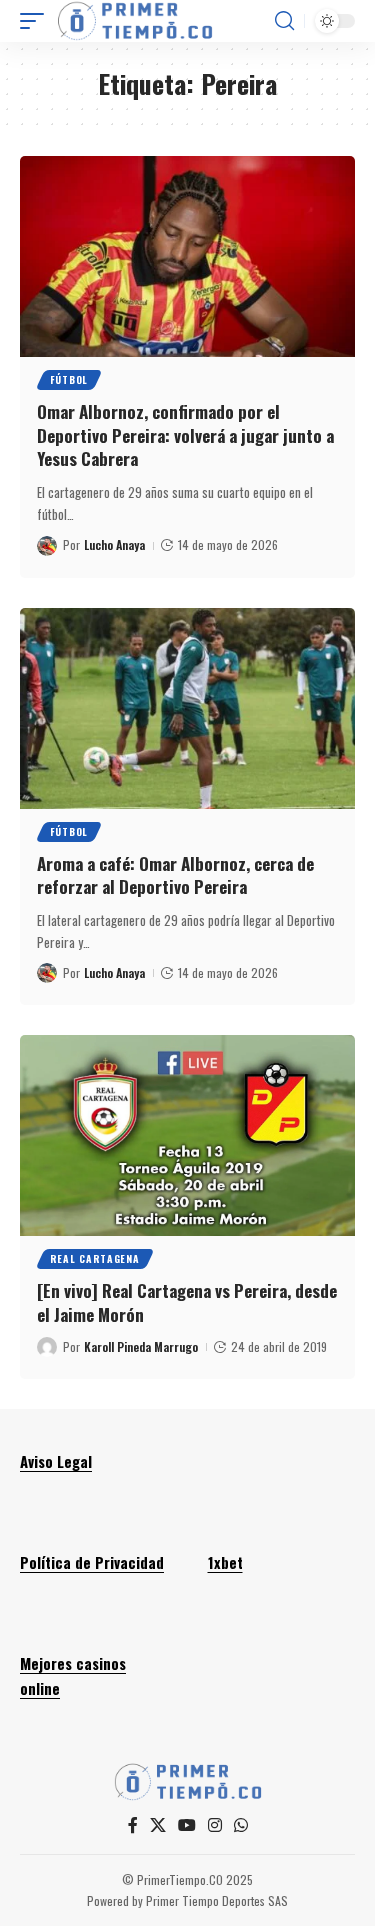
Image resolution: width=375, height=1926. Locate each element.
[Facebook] (133, 1825)
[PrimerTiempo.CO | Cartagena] (135, 21)
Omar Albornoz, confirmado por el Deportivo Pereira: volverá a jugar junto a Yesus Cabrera (185, 435)
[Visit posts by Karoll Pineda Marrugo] (47, 1347)
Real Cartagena (95, 1258)
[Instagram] (215, 1825)
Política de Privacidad (92, 1562)
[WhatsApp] (241, 1825)
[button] (37, 21)
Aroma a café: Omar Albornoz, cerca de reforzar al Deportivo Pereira (175, 875)
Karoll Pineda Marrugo (141, 1346)
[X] (158, 1825)
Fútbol (69, 379)
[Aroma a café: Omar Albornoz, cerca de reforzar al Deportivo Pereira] (187, 708)
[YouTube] (187, 1825)
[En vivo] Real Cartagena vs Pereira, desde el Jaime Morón (187, 1302)
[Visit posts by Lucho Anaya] (47, 546)
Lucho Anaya (114, 544)
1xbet (225, 1562)
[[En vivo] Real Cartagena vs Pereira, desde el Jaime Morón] (187, 1135)
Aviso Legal (56, 1461)
